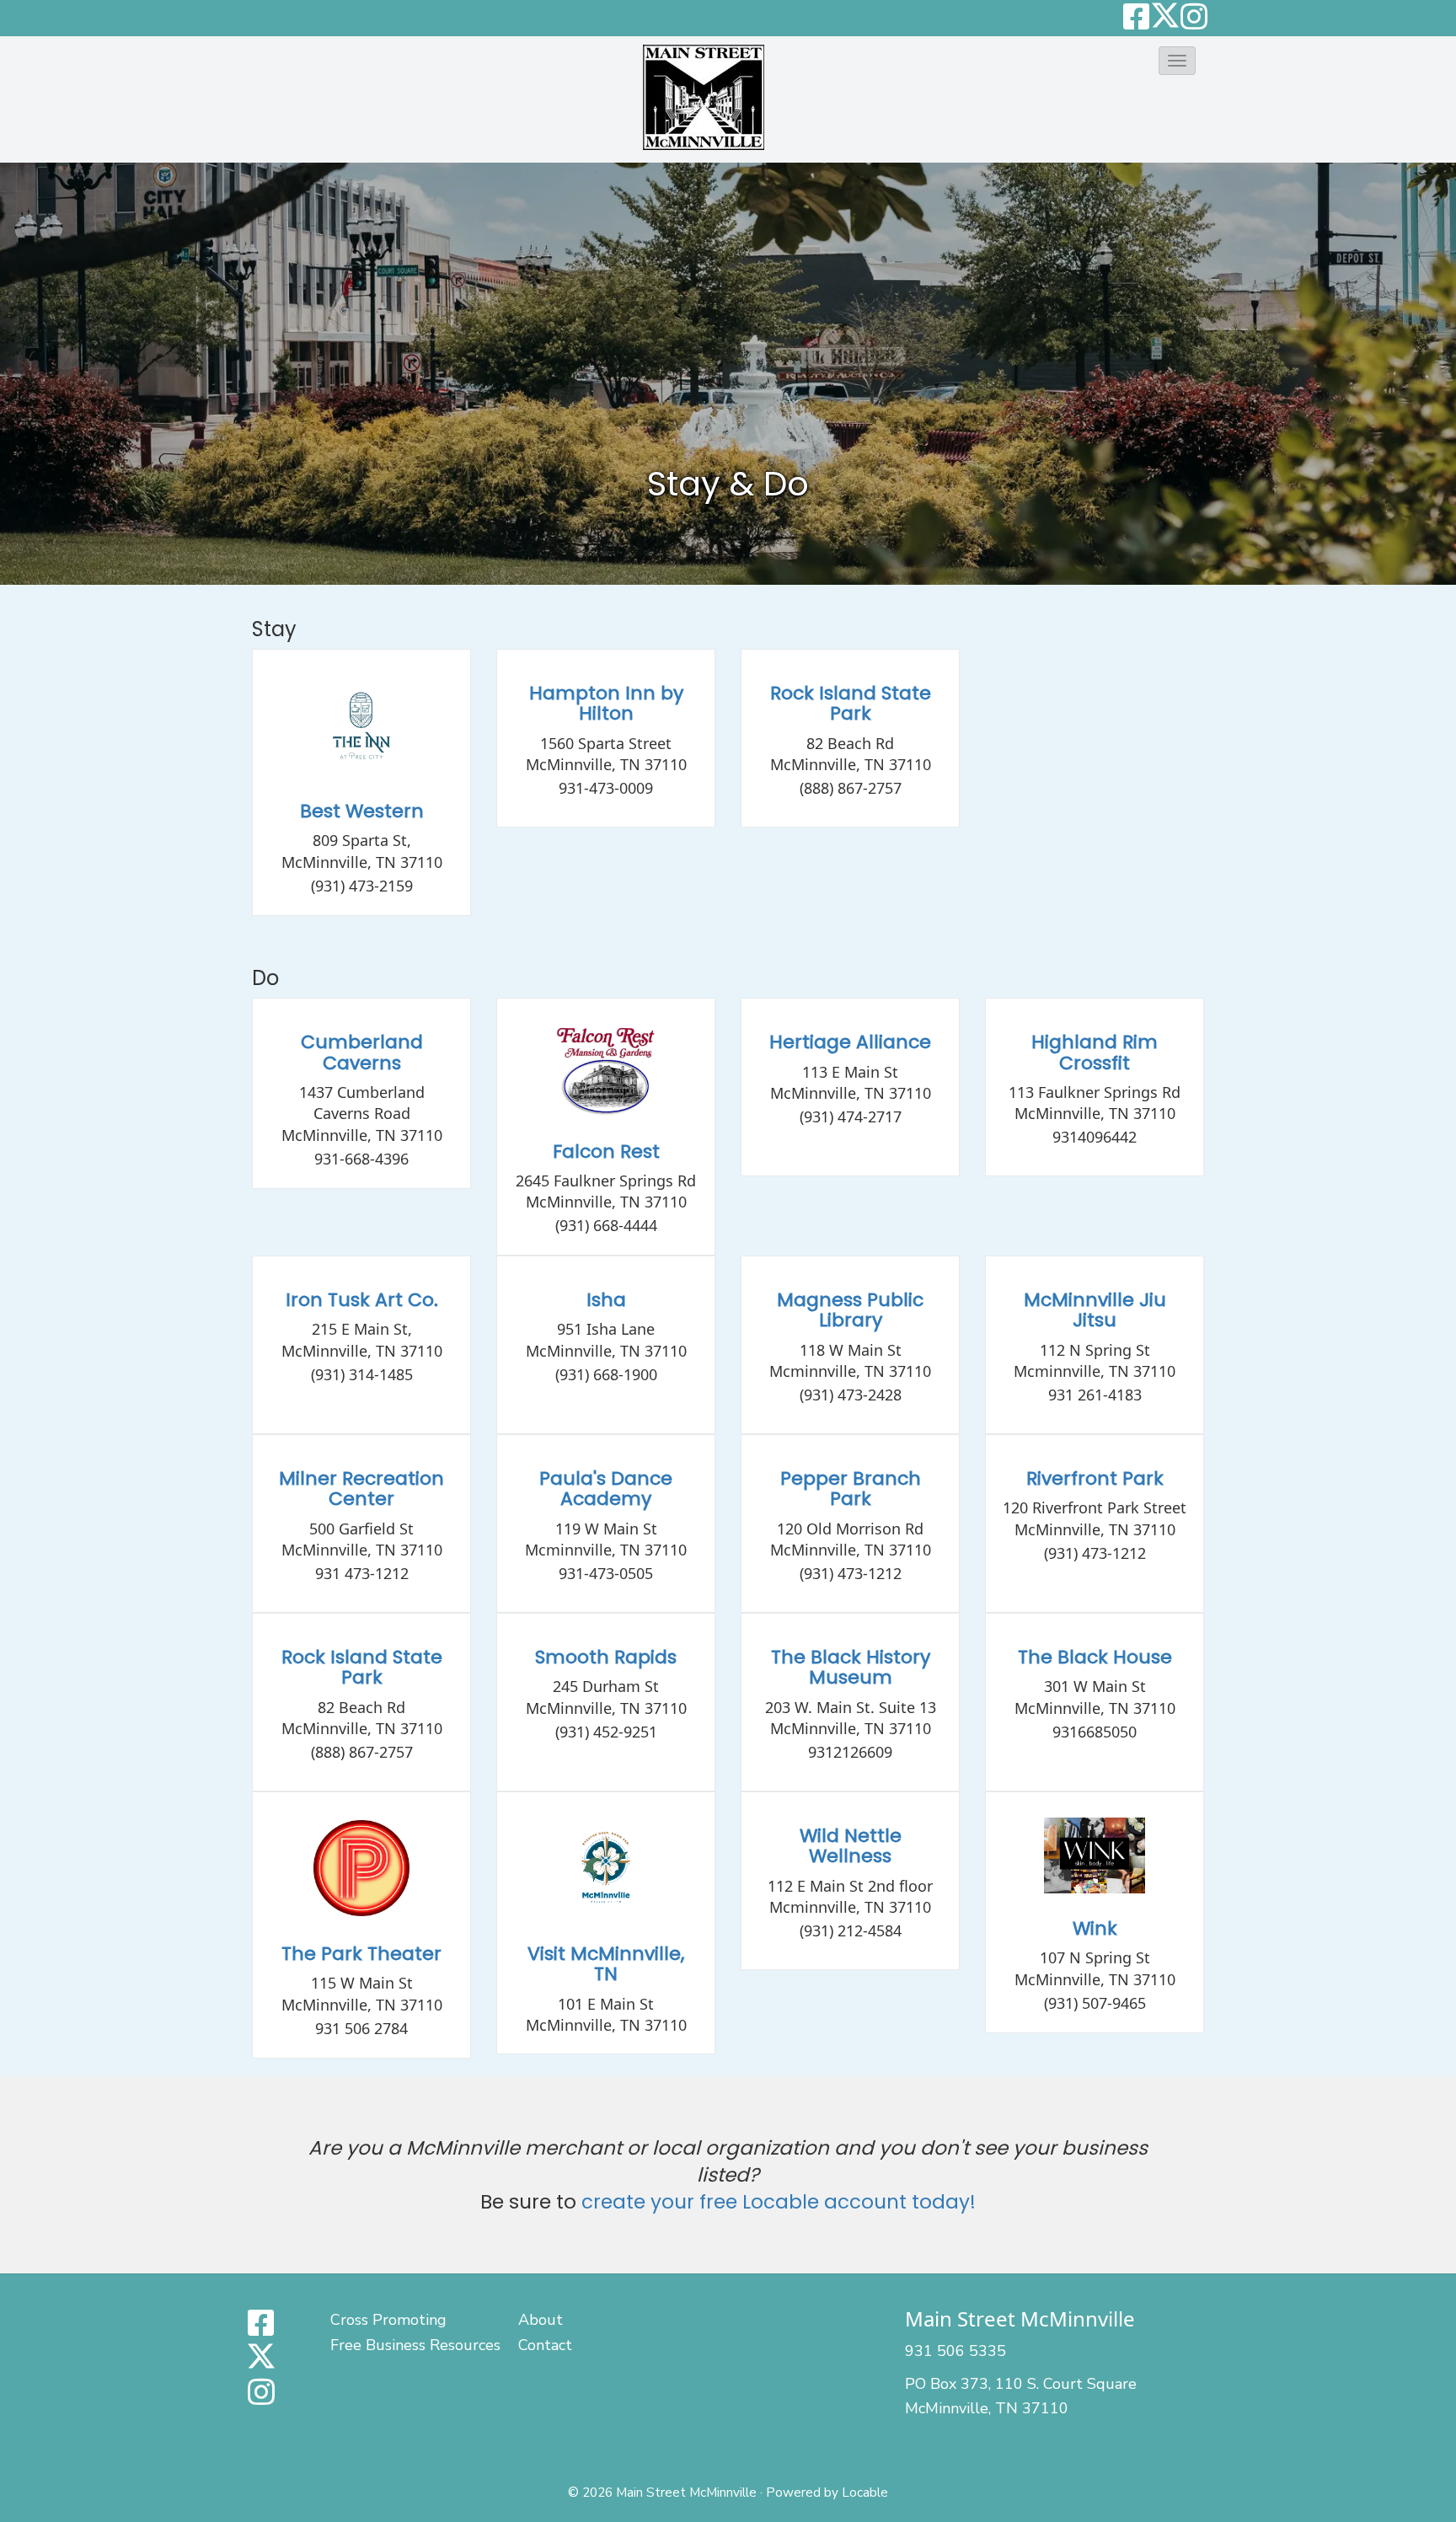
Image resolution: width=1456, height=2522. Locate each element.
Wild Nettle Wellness (851, 1846)
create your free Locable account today (776, 2202)
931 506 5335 (955, 2351)
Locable (865, 2493)
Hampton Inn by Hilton (606, 703)
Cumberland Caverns (362, 1052)
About (541, 2320)
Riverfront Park (1095, 1478)
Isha (606, 1300)
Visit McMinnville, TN (606, 1964)
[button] (1177, 61)
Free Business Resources (415, 2345)
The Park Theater (361, 1954)
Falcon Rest (606, 1151)
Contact (545, 2345)
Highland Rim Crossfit (1095, 1052)
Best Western (362, 811)
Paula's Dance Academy (606, 1489)
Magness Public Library (850, 1310)
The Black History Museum (851, 1667)
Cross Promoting (388, 2320)
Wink (1095, 1928)
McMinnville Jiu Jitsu (1095, 1310)
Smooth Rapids (606, 1657)
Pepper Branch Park (851, 1489)
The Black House (1095, 1657)
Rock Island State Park (851, 703)
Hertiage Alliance (850, 1042)
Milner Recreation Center (361, 1489)
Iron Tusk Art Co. (362, 1300)
